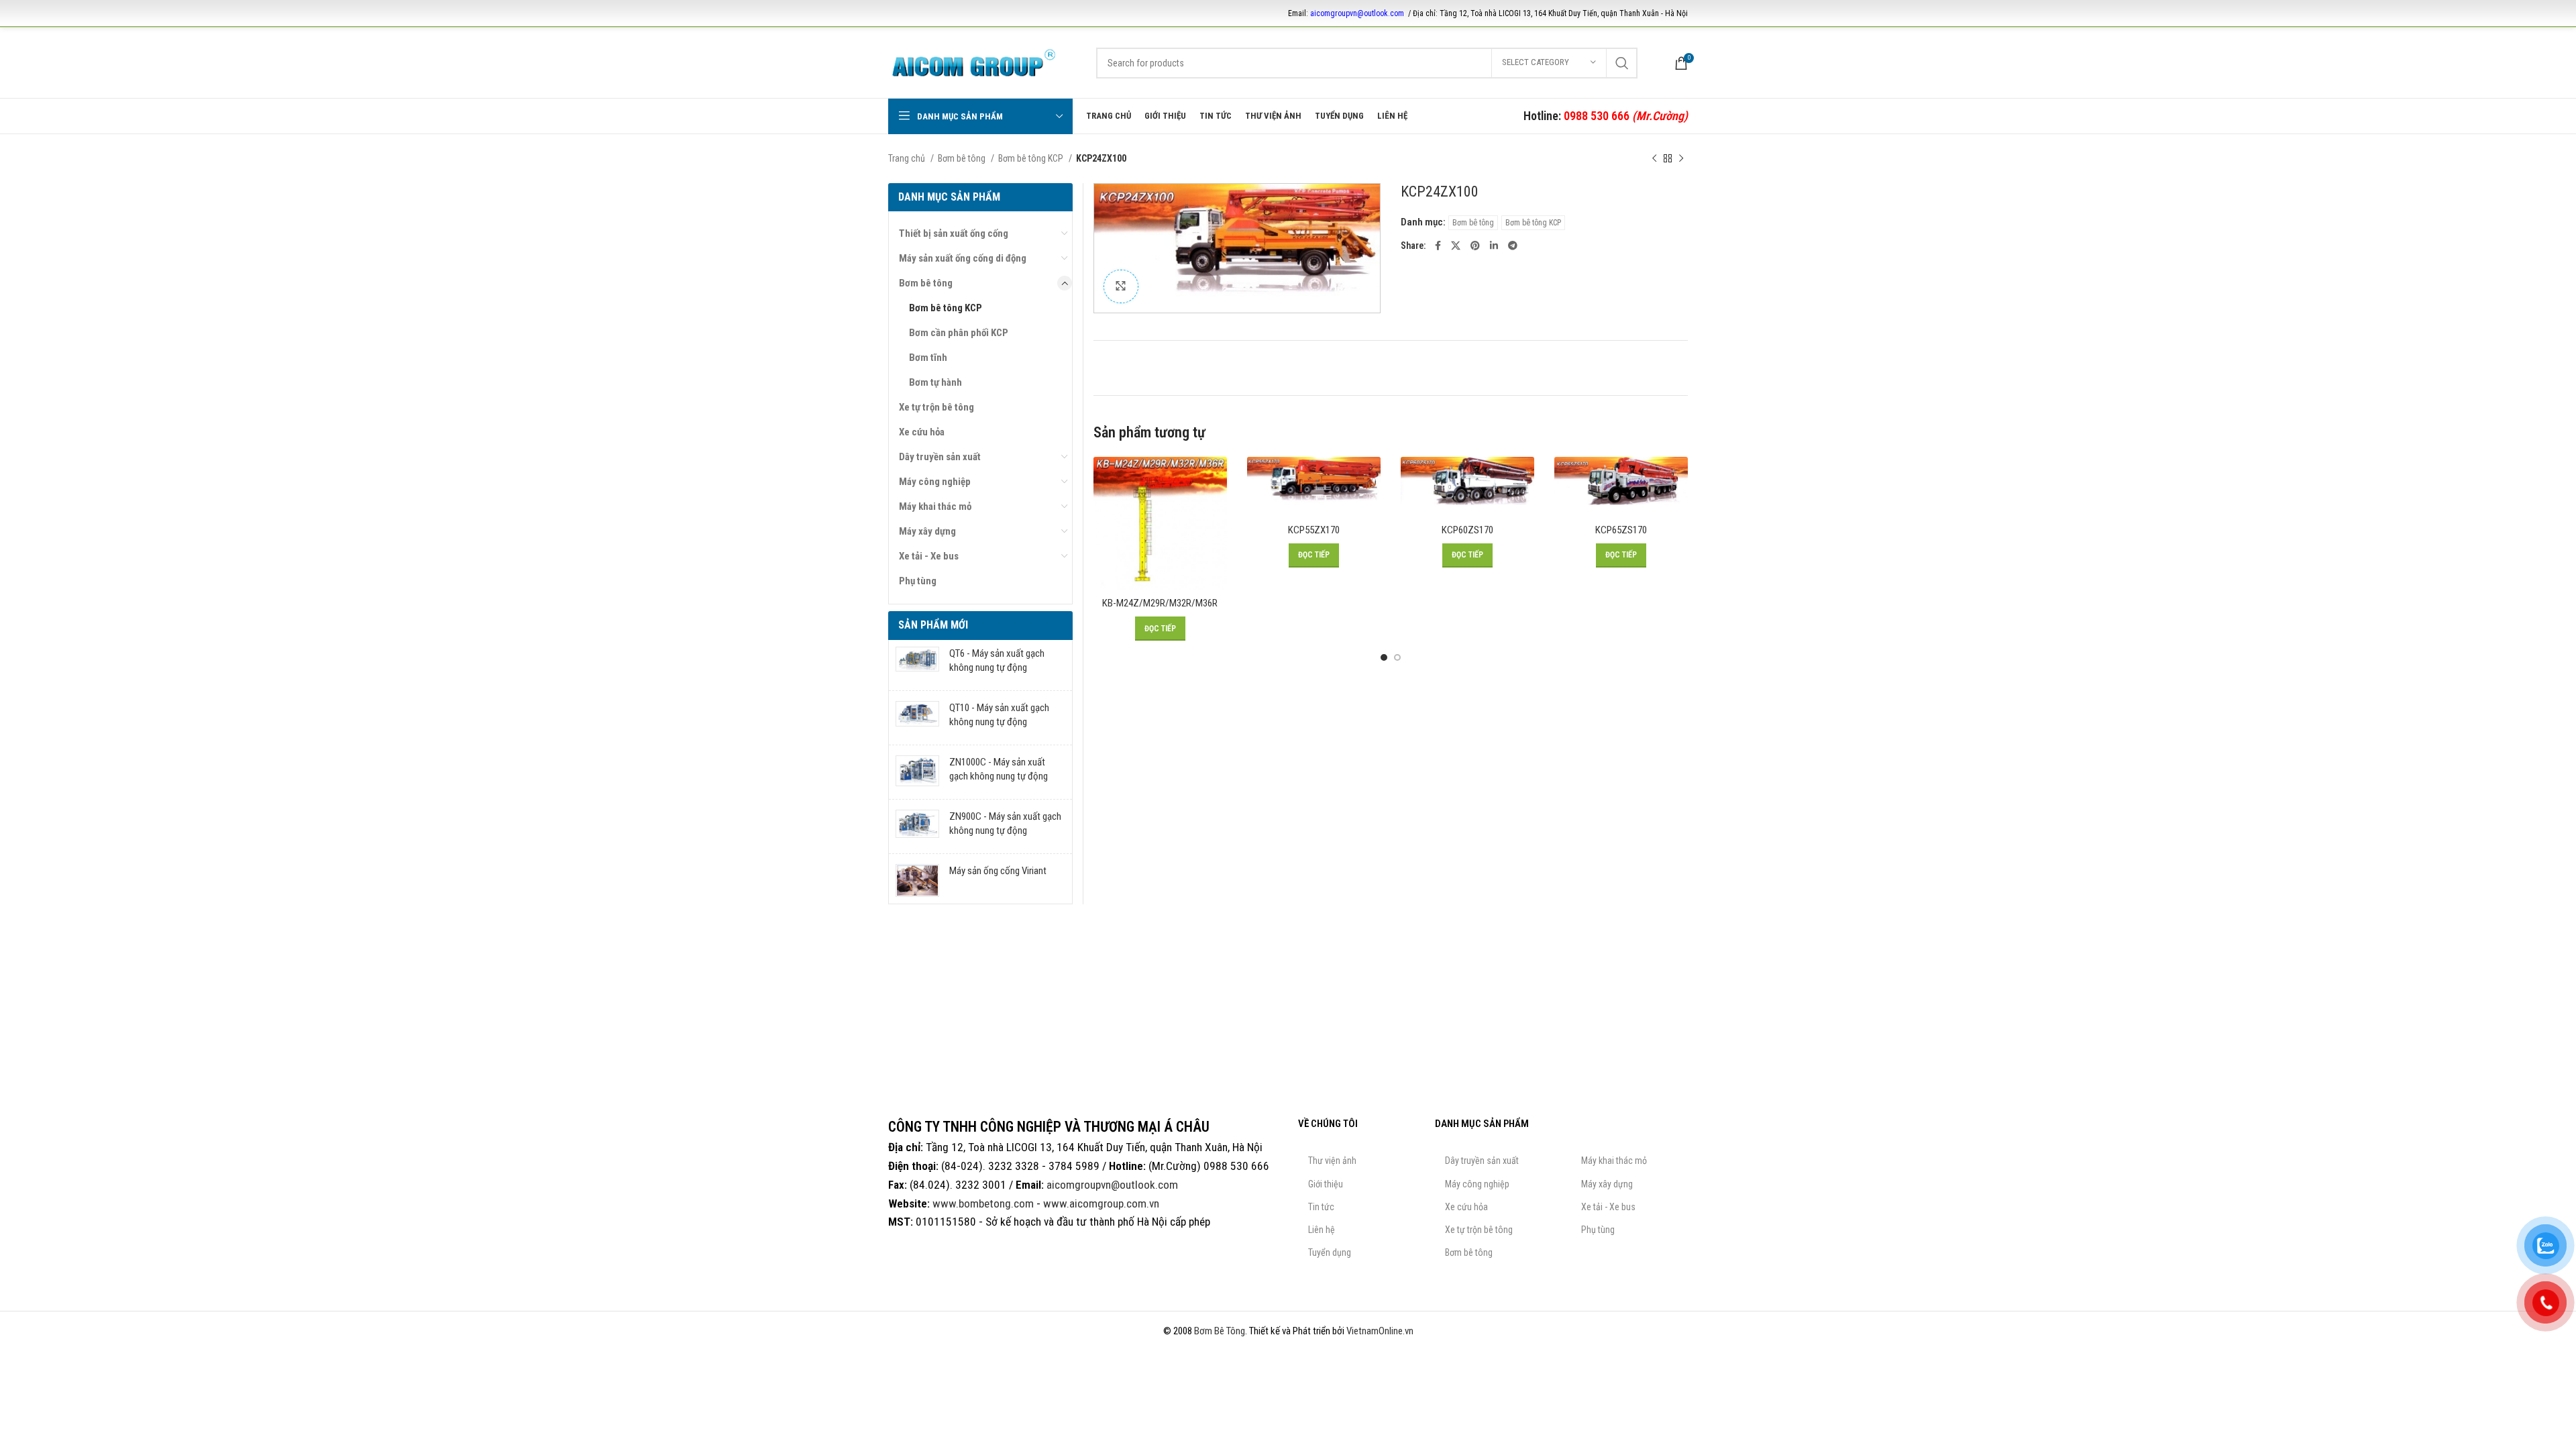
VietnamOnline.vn (1380, 1331)
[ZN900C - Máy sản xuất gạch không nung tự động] (917, 826)
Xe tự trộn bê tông (936, 407)
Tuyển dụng (1330, 1252)
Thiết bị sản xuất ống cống (954, 233)
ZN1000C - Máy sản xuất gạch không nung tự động (999, 769)
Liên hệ (1322, 1230)
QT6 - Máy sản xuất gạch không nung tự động (997, 660)
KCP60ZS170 (1467, 530)
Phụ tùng (918, 581)
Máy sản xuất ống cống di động (963, 258)
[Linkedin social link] (1494, 246)
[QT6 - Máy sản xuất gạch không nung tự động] (917, 663)
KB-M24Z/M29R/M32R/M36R (1160, 603)
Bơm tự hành (935, 382)
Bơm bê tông (963, 158)
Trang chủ (908, 158)
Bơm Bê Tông (1220, 1331)
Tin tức (1321, 1207)
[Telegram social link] (1513, 246)
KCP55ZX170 (1314, 530)
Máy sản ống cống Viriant (998, 871)
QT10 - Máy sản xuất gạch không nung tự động (999, 715)
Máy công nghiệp (935, 482)
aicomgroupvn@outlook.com (1357, 13)
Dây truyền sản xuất (940, 457)
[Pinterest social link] (1475, 246)
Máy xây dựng (927, 531)
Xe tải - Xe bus (929, 556)
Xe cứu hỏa (922, 432)
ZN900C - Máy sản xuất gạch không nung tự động (1005, 823)
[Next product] (1681, 158)
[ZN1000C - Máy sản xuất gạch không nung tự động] (917, 772)
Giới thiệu (1326, 1184)
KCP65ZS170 (1621, 530)
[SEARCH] (1622, 63)
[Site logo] (974, 62)
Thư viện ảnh (1332, 1161)
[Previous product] (1654, 158)
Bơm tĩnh (928, 358)
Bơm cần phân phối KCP (959, 333)
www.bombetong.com (983, 1203)
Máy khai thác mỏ (935, 506)
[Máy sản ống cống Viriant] (917, 881)
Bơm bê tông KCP (1032, 158)
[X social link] (1456, 246)
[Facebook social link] (1438, 246)
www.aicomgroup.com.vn (1101, 1203)
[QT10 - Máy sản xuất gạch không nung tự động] (917, 718)
